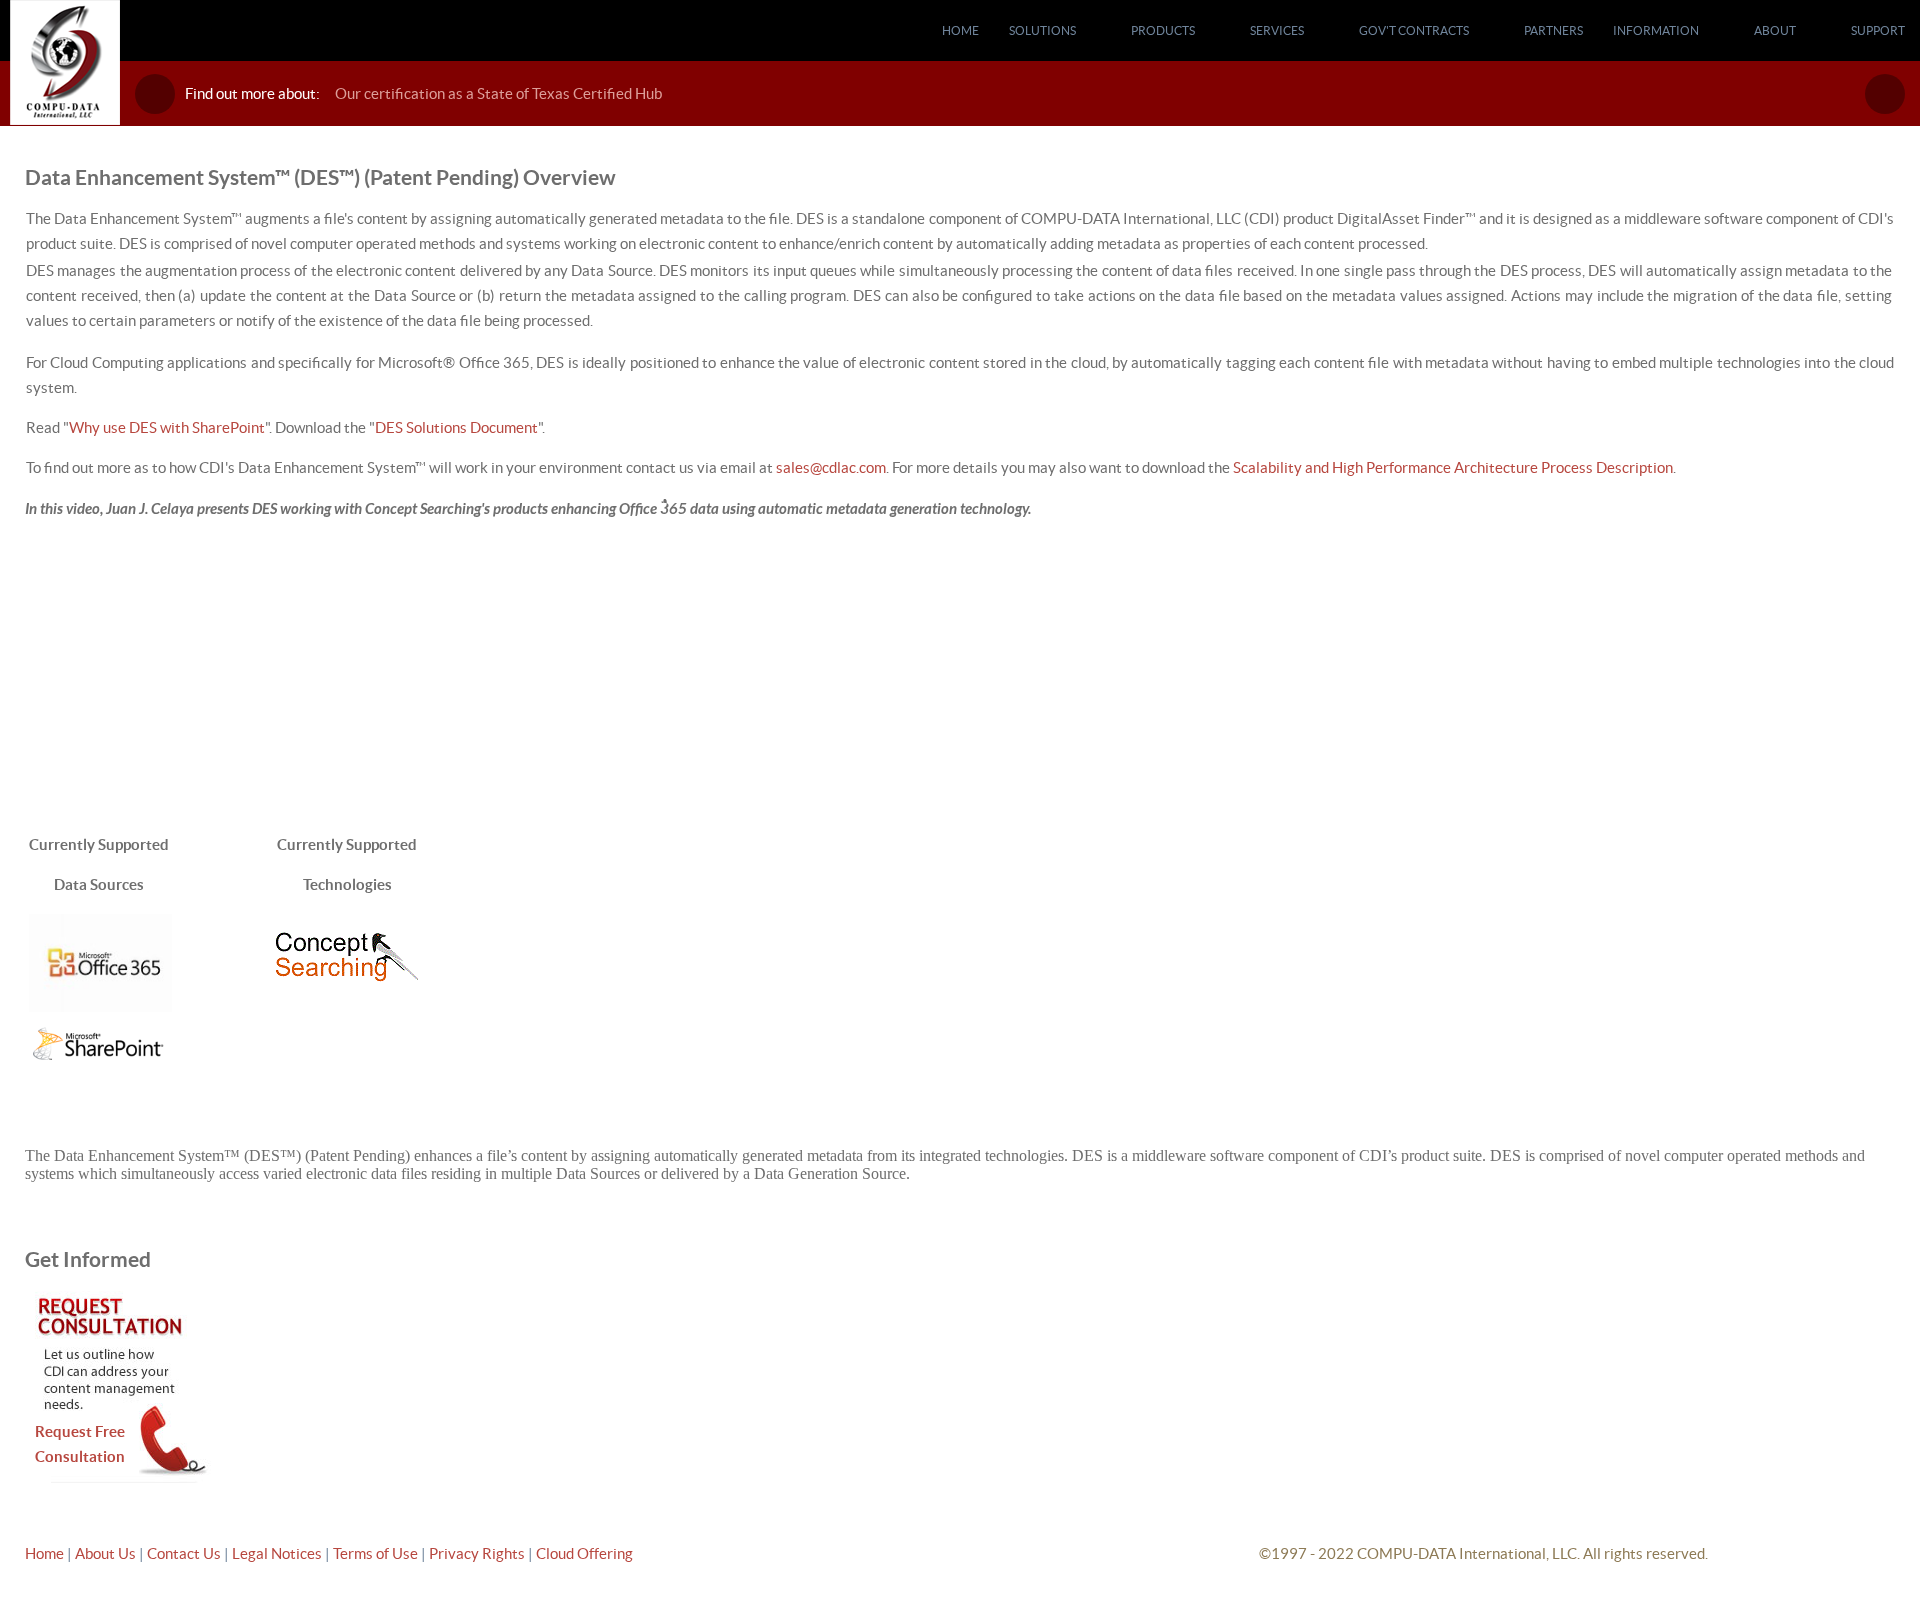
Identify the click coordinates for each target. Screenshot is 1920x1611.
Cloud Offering (584, 1553)
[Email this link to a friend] (1889, 173)
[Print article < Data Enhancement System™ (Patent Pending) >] (1866, 173)
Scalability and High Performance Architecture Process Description (1453, 467)
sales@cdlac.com (831, 467)
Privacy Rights (477, 1553)
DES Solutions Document (456, 427)
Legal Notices (278, 1553)
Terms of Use (377, 1553)
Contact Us (185, 1553)
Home (44, 1553)
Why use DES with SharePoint (167, 427)
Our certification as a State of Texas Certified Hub (498, 93)
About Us (105, 1553)
